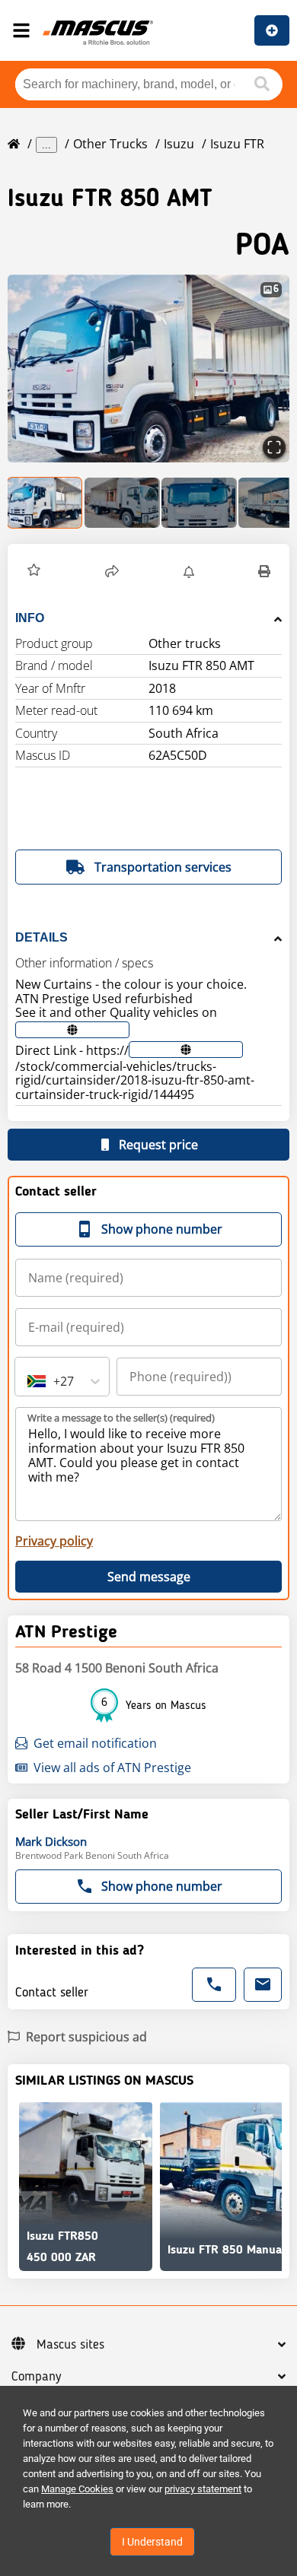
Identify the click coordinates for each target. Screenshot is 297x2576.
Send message (149, 1577)
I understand (152, 2542)
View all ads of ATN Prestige (112, 1768)
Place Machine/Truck (272, 30)
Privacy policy (54, 1541)
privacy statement (203, 2489)
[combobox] (29, 1381)
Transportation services (163, 867)
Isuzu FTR (237, 144)
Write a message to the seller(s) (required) (121, 1418)
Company (36, 2377)
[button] (148, 368)
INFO (30, 618)
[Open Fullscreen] (274, 447)
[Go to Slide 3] (199, 503)
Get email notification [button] (95, 1743)
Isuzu (179, 144)
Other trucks (110, 144)
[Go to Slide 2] (122, 503)
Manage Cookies (77, 2489)
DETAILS (42, 937)
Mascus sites (70, 2345)
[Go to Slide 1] (45, 503)
